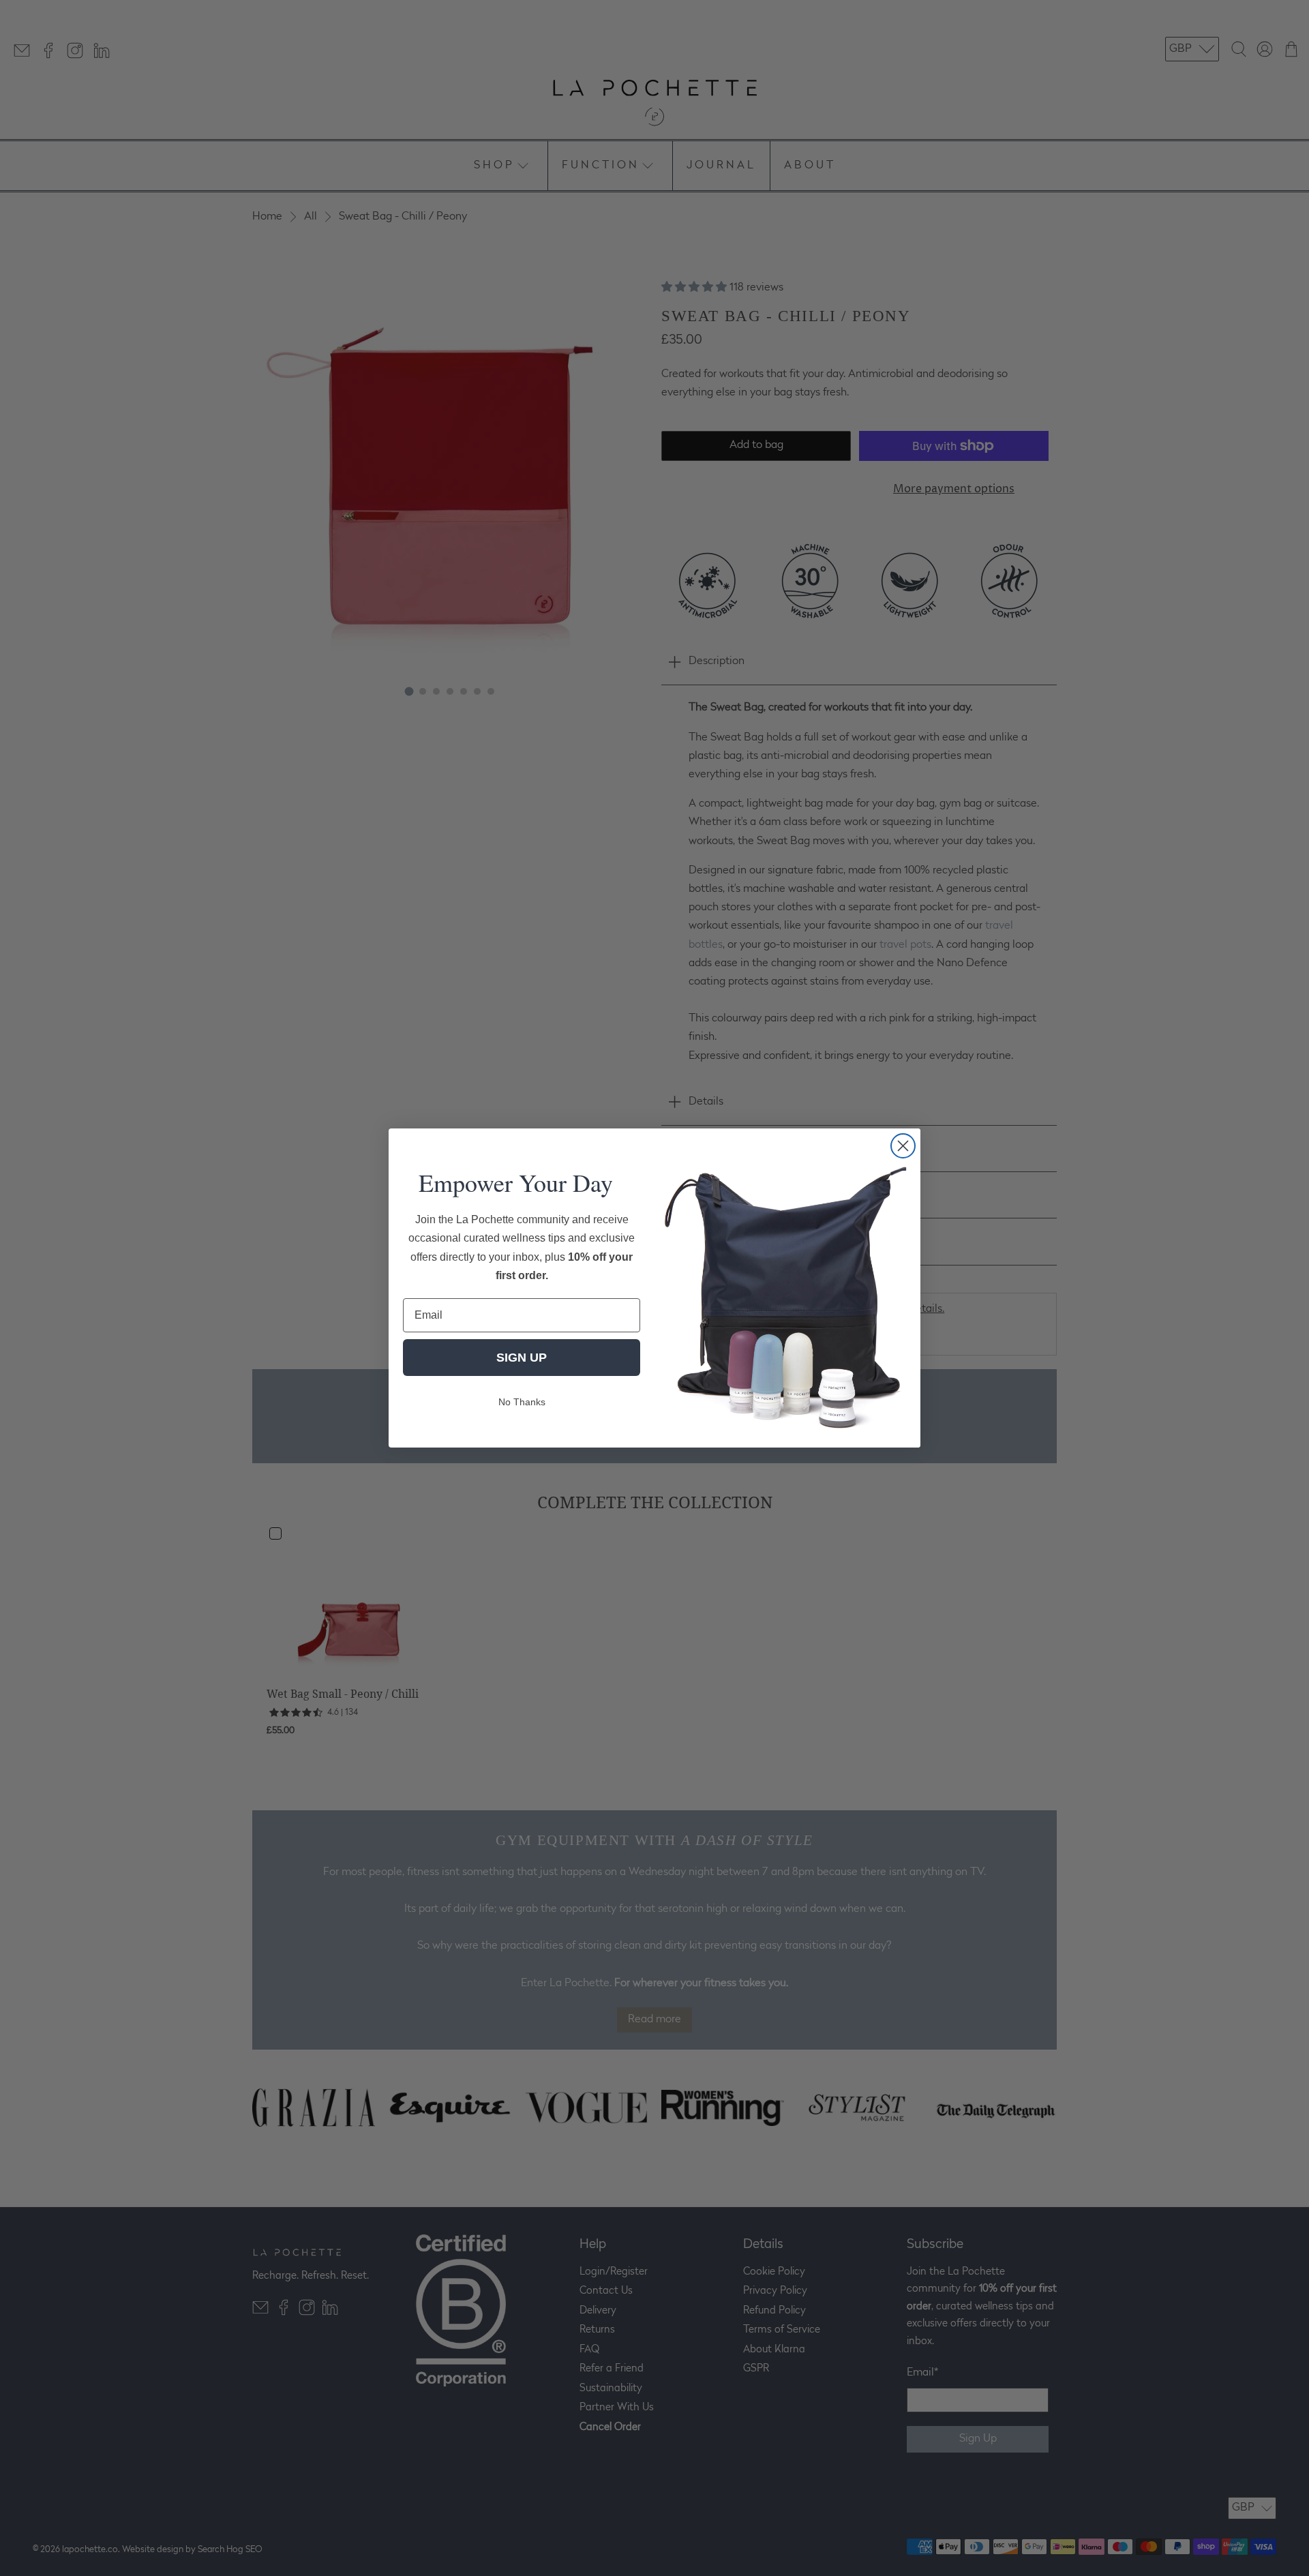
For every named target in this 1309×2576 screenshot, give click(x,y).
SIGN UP (522, 1358)
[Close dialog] (903, 1146)
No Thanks (522, 1402)
